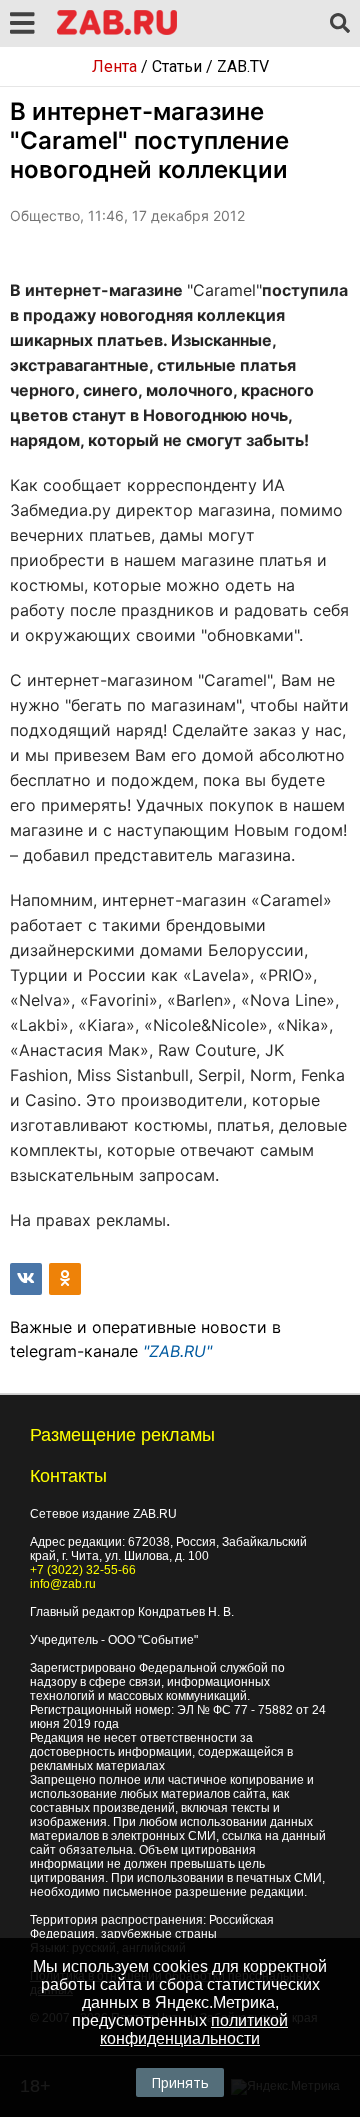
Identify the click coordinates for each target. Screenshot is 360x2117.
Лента (114, 66)
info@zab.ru (63, 1584)
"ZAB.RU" (177, 1351)
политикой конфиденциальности (194, 2029)
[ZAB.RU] (117, 31)
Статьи (177, 66)
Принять (180, 2082)
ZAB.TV (243, 66)
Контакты (68, 1476)
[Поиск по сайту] (340, 24)
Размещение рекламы (122, 1435)
